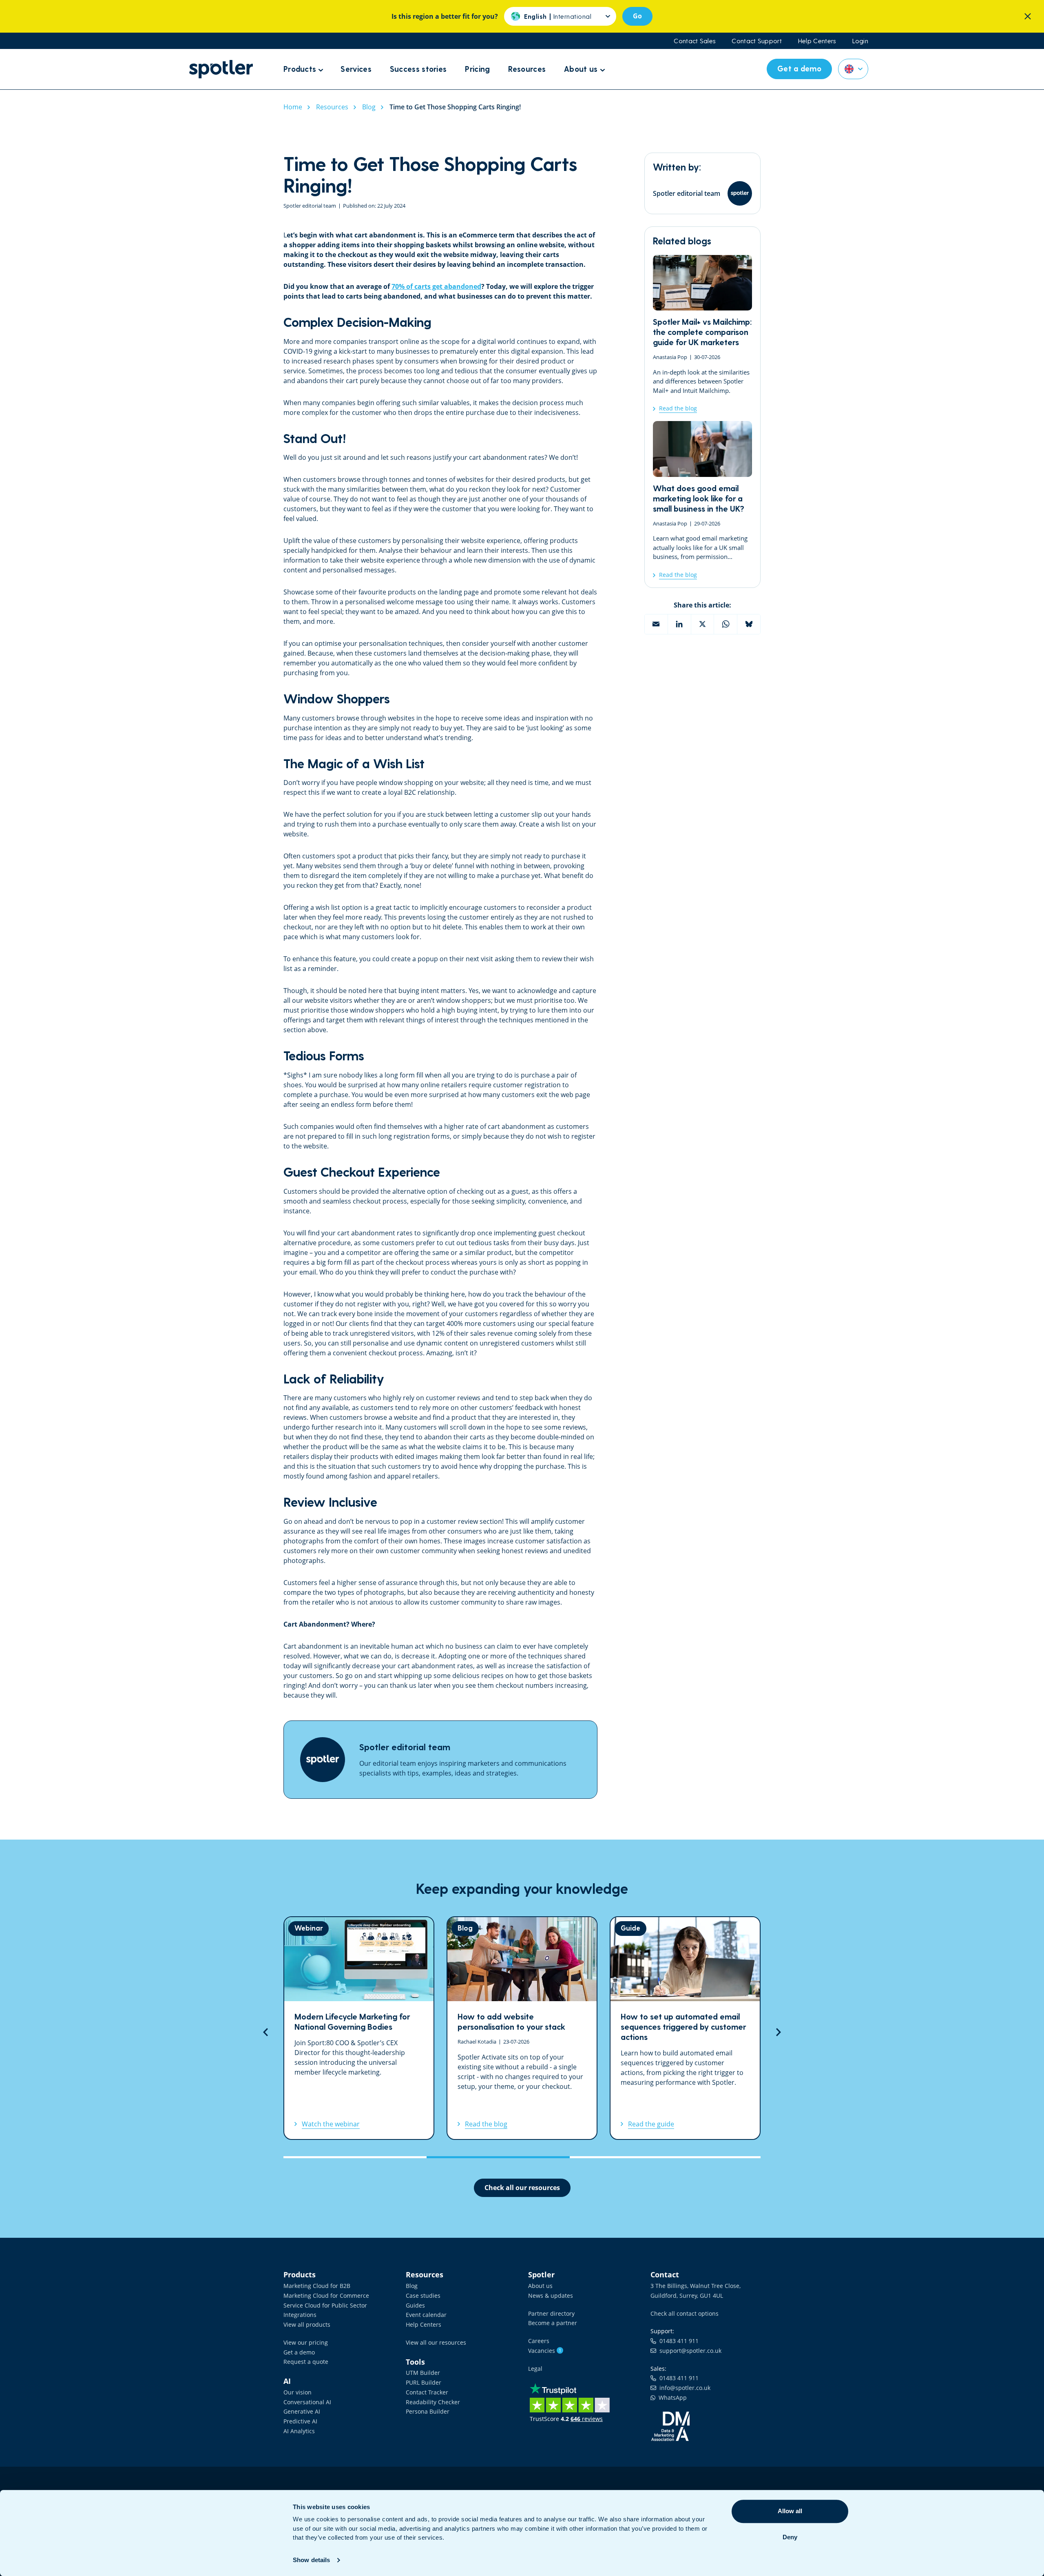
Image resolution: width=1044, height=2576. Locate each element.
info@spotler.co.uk (683, 2388)
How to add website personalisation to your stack (359, 2028)
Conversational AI (307, 2402)
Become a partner (553, 2323)
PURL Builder (424, 2382)
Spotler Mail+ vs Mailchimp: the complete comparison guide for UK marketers (702, 334)
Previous (265, 2032)
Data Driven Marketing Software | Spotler (221, 69)
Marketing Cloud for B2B (317, 2286)
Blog (412, 2286)
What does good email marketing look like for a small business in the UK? (702, 500)
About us (540, 2286)
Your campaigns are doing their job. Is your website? (685, 2028)
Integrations (300, 2315)
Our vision (297, 2392)
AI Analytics (299, 2431)
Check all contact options (685, 2313)
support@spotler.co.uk (689, 2351)
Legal (535, 2369)
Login (860, 41)
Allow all (790, 2511)
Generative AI (302, 2411)
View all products (307, 2324)
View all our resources (436, 2342)
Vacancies (545, 2351)
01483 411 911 (677, 2341)
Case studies (423, 2296)
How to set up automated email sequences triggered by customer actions (522, 2028)
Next (779, 2032)
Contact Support (757, 41)
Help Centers (817, 41)
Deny (790, 2537)
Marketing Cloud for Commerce (326, 2296)
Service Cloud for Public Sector (325, 2305)
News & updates (551, 2296)
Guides (415, 2305)
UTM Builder (423, 2373)
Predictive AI (300, 2421)
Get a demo (299, 2352)
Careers (539, 2341)
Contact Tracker (427, 2392)
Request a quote (306, 2362)
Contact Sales (695, 41)
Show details (311, 2560)
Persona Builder (428, 2411)
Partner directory (551, 2313)
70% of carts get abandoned (436, 286)
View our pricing (306, 2342)
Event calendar (426, 2315)
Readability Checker (433, 2402)
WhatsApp (671, 2398)
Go (637, 16)
